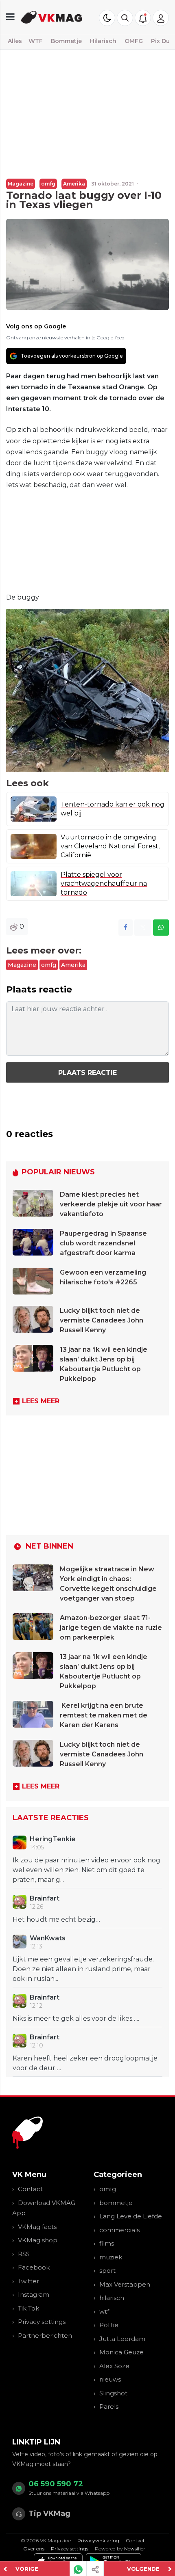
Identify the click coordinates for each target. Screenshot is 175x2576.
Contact (30, 2189)
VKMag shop (38, 2240)
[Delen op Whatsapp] (161, 928)
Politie (109, 2325)
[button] (125, 18)
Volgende (143, 2569)
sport (107, 2271)
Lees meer (41, 1401)
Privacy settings (42, 2322)
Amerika (74, 184)
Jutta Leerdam (122, 2339)
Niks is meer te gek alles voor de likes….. (76, 2018)
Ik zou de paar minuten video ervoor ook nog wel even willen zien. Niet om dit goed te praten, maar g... (86, 1870)
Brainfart (45, 1898)
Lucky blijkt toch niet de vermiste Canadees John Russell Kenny (102, 1320)
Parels (109, 2407)
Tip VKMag (49, 2513)
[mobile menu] (10, 17)
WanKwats (48, 1938)
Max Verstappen (125, 2284)
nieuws (110, 2379)
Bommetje (66, 41)
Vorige (27, 2569)
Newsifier (135, 2549)
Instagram (34, 2294)
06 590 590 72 (56, 2484)
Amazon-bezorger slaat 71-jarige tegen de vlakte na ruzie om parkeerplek (111, 1628)
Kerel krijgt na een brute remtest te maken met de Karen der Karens (104, 1715)
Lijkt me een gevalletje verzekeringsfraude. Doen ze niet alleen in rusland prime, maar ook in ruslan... (83, 1969)
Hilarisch (103, 41)
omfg (48, 184)
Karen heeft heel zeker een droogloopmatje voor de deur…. (85, 2063)
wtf (104, 2312)
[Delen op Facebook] (126, 928)
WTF (36, 41)
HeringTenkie (53, 1839)
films (107, 2243)
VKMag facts (37, 2227)
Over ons (34, 2549)
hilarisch (112, 2298)
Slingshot (113, 2393)
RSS (24, 2254)
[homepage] (52, 17)
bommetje (116, 2203)
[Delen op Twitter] (143, 928)
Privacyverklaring (98, 2540)
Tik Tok (28, 2308)
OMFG (134, 41)
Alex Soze (114, 2366)
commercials (119, 2230)
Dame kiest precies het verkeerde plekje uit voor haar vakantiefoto (111, 1204)
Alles (15, 41)
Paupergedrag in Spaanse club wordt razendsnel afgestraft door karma (103, 1243)
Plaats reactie (87, 1073)
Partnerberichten (45, 2335)
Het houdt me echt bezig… (56, 1919)
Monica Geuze (121, 2352)
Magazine (21, 184)
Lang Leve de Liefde (131, 2216)
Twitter (28, 2281)
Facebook (34, 2267)
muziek (111, 2257)
